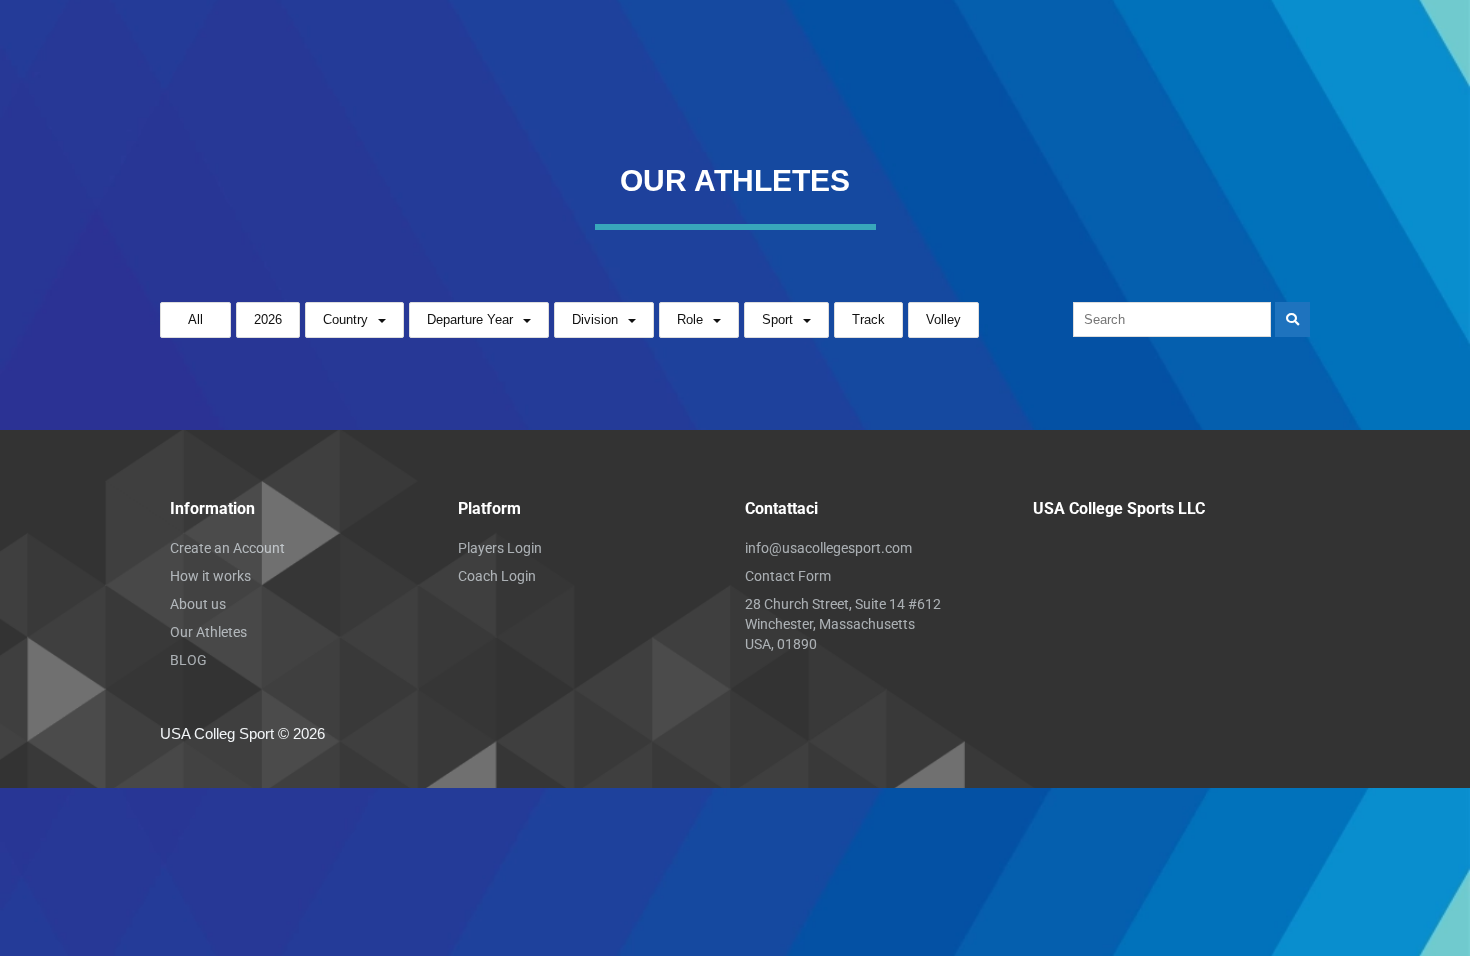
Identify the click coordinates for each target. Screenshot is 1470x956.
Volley (943, 319)
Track (868, 319)
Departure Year (470, 319)
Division (595, 319)
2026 (268, 319)
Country (345, 319)
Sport (777, 319)
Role (690, 319)
